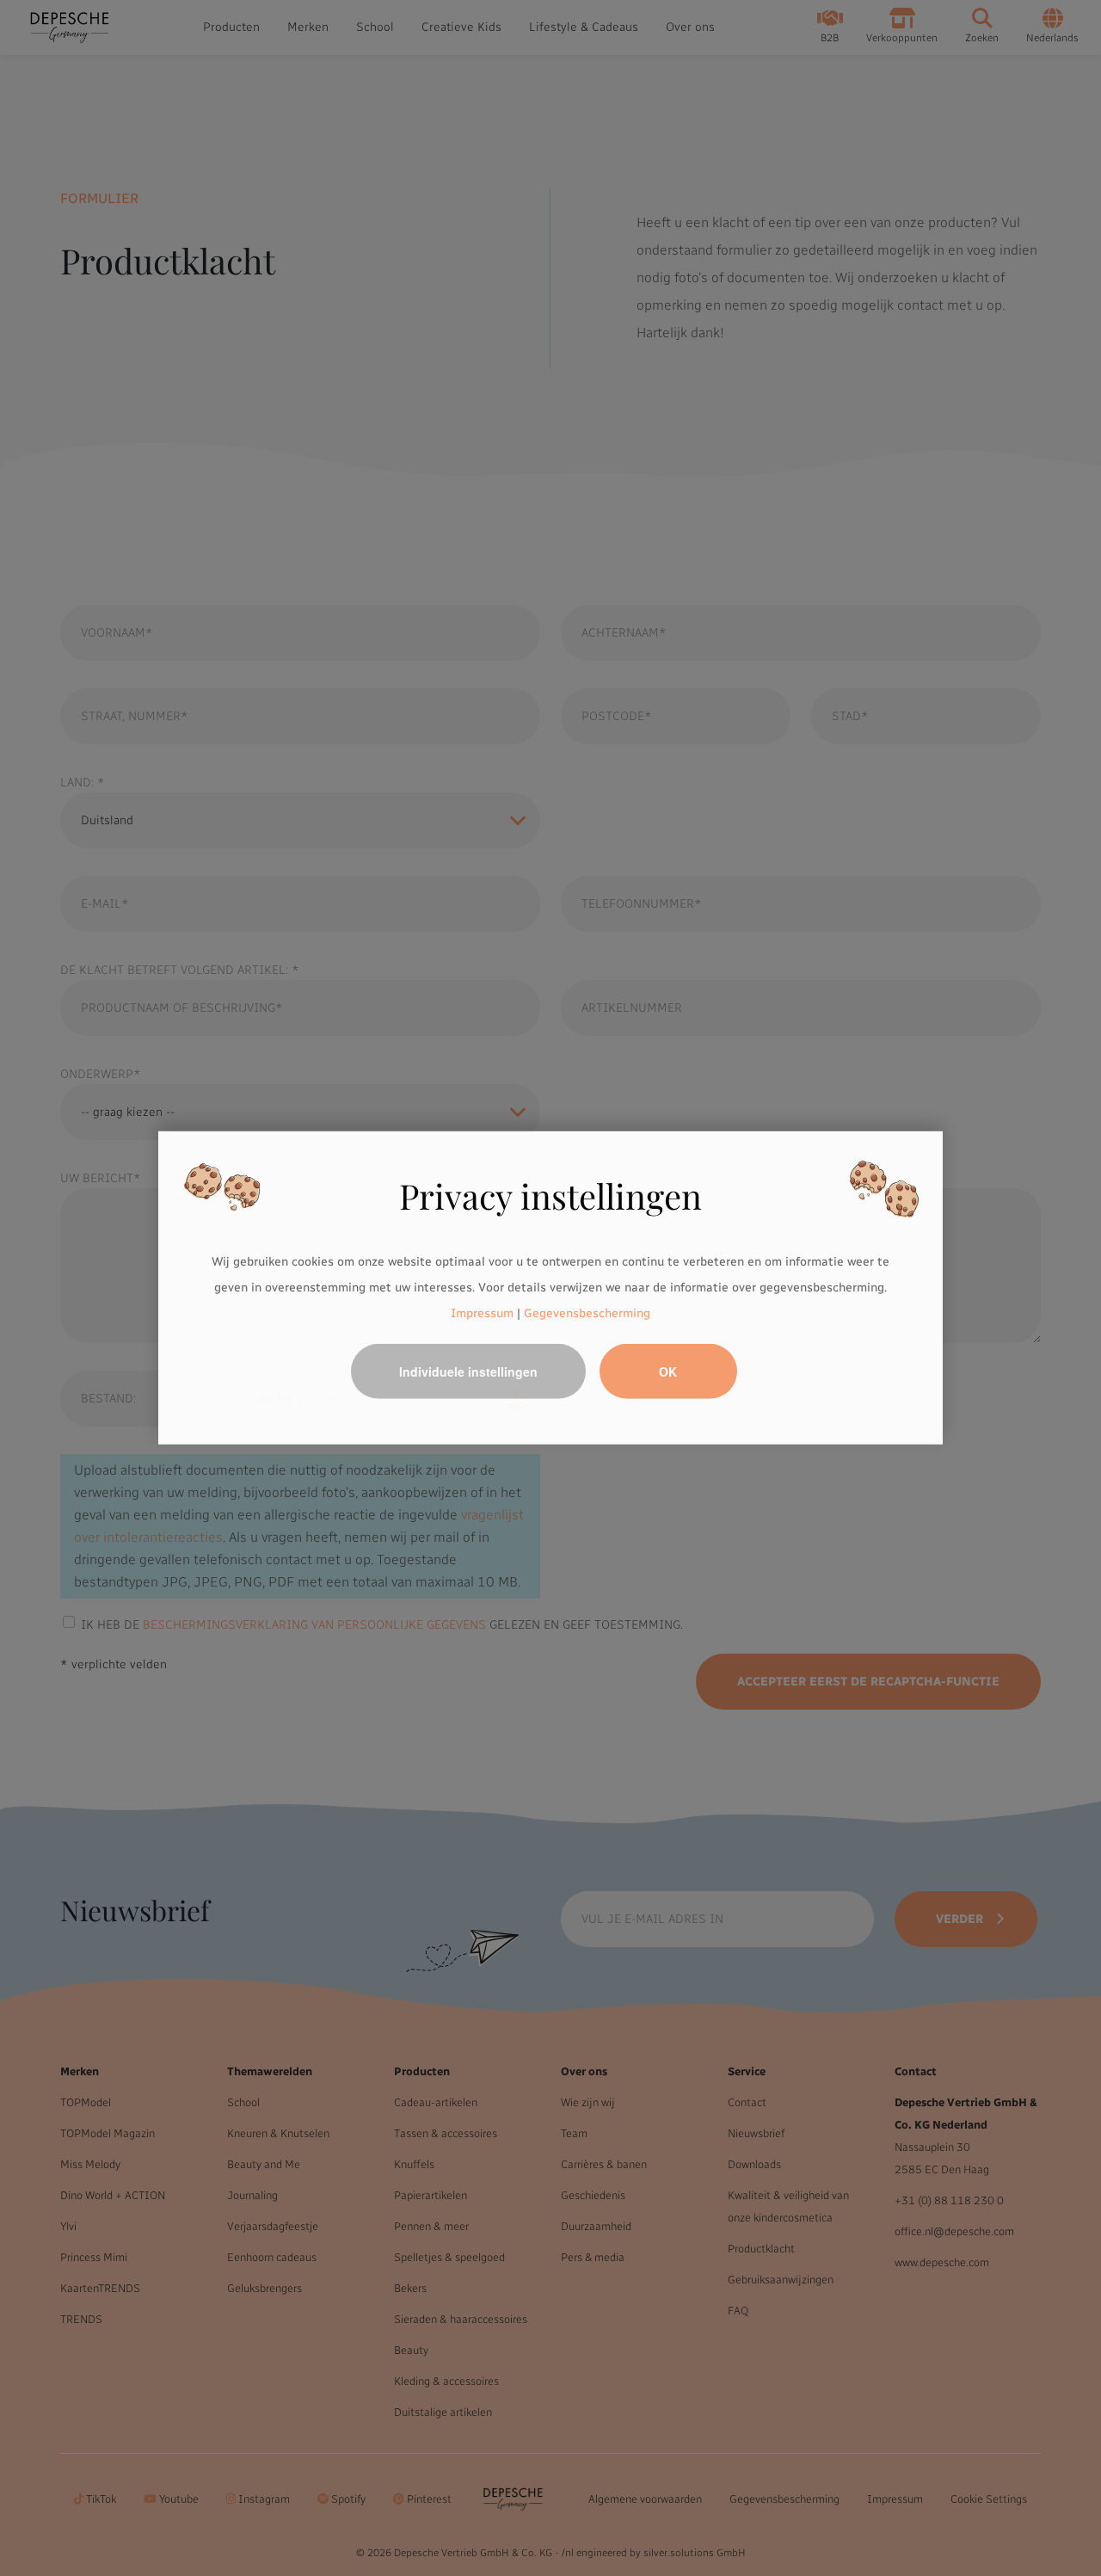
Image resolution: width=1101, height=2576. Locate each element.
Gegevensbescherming (587, 1313)
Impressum (482, 1313)
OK (668, 1371)
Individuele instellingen (468, 1371)
